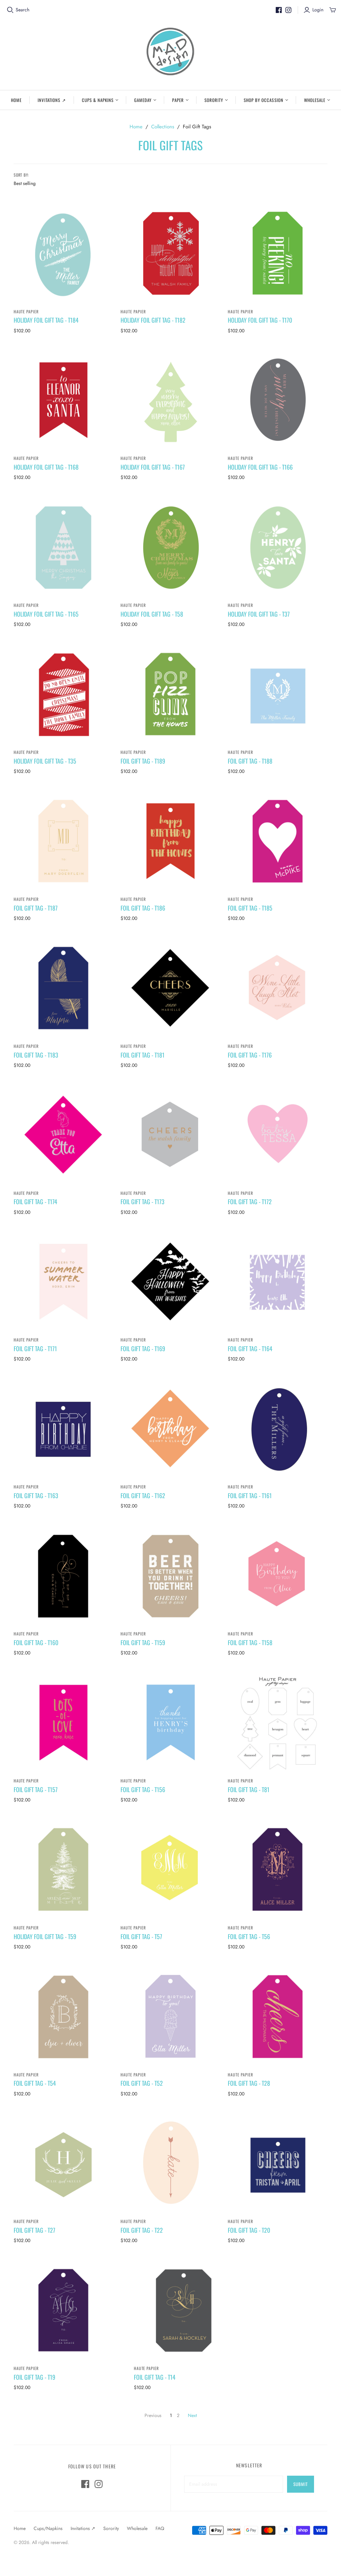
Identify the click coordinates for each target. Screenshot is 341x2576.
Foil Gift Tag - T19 (34, 2377)
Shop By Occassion (264, 100)
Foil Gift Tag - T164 (250, 1348)
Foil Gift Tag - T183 (36, 1055)
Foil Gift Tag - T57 (141, 1936)
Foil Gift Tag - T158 (250, 1642)
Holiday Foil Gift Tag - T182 (153, 320)
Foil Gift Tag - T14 (155, 2377)
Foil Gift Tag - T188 (250, 761)
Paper (178, 100)
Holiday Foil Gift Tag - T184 (46, 320)
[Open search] (10, 10)
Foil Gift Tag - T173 (143, 1202)
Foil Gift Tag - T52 (142, 2083)
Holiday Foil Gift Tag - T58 (152, 614)
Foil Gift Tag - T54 (35, 2083)
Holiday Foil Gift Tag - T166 (260, 467)
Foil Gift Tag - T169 (143, 1348)
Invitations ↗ (52, 100)
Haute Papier (26, 311)
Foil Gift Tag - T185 (250, 908)
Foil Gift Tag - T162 (143, 1495)
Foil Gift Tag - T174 (35, 1202)
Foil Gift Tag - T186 (143, 908)
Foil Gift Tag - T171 (35, 1348)
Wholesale (315, 100)
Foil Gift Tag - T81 (249, 1789)
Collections (163, 127)
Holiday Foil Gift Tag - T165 (46, 614)
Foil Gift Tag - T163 (36, 1495)
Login (318, 10)
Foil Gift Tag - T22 (142, 2230)
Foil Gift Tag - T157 (36, 1789)
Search (22, 10)
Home (16, 100)
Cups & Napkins (98, 100)
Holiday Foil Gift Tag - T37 (259, 614)
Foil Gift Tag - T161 (250, 1495)
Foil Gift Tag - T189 (143, 761)
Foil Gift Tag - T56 (249, 1936)
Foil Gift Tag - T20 (249, 2230)
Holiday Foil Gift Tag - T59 (45, 1936)
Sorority (214, 100)
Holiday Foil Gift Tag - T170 (260, 320)
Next (192, 2415)
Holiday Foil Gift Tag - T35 (45, 761)
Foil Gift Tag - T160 (36, 1642)
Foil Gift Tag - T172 (250, 1202)
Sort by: (21, 175)
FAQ (160, 2528)
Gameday (143, 100)
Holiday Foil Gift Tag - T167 (153, 467)
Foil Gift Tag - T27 (34, 2230)
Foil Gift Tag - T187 (36, 908)
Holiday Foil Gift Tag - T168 (46, 467)
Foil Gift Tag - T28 (249, 2083)
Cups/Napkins (48, 2528)
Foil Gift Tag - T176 (250, 1055)
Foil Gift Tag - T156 (143, 1789)
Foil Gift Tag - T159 (143, 1642)
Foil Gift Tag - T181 (143, 1055)
